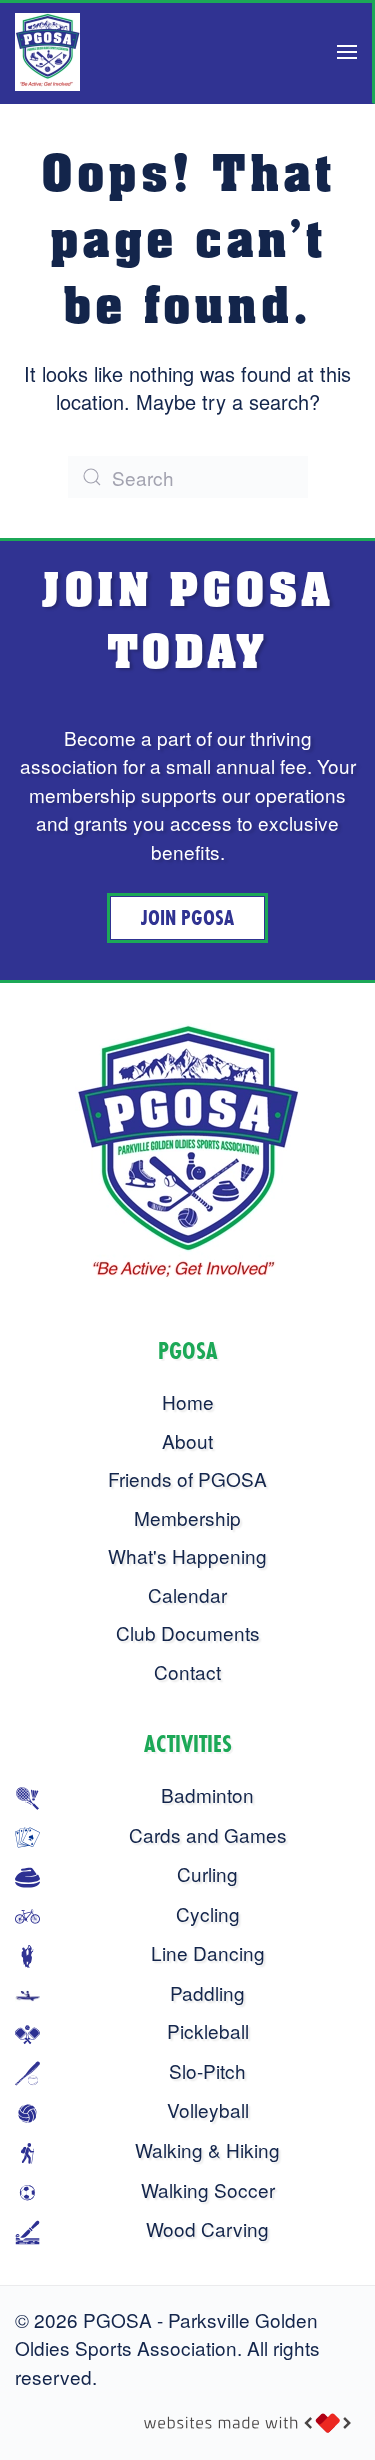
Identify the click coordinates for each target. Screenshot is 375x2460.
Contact (187, 1671)
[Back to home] (47, 52)
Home (188, 1401)
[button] (347, 52)
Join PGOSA (187, 918)
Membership (187, 1517)
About (187, 1440)
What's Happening (187, 1555)
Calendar (187, 1594)
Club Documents (188, 1632)
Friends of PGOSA (187, 1478)
